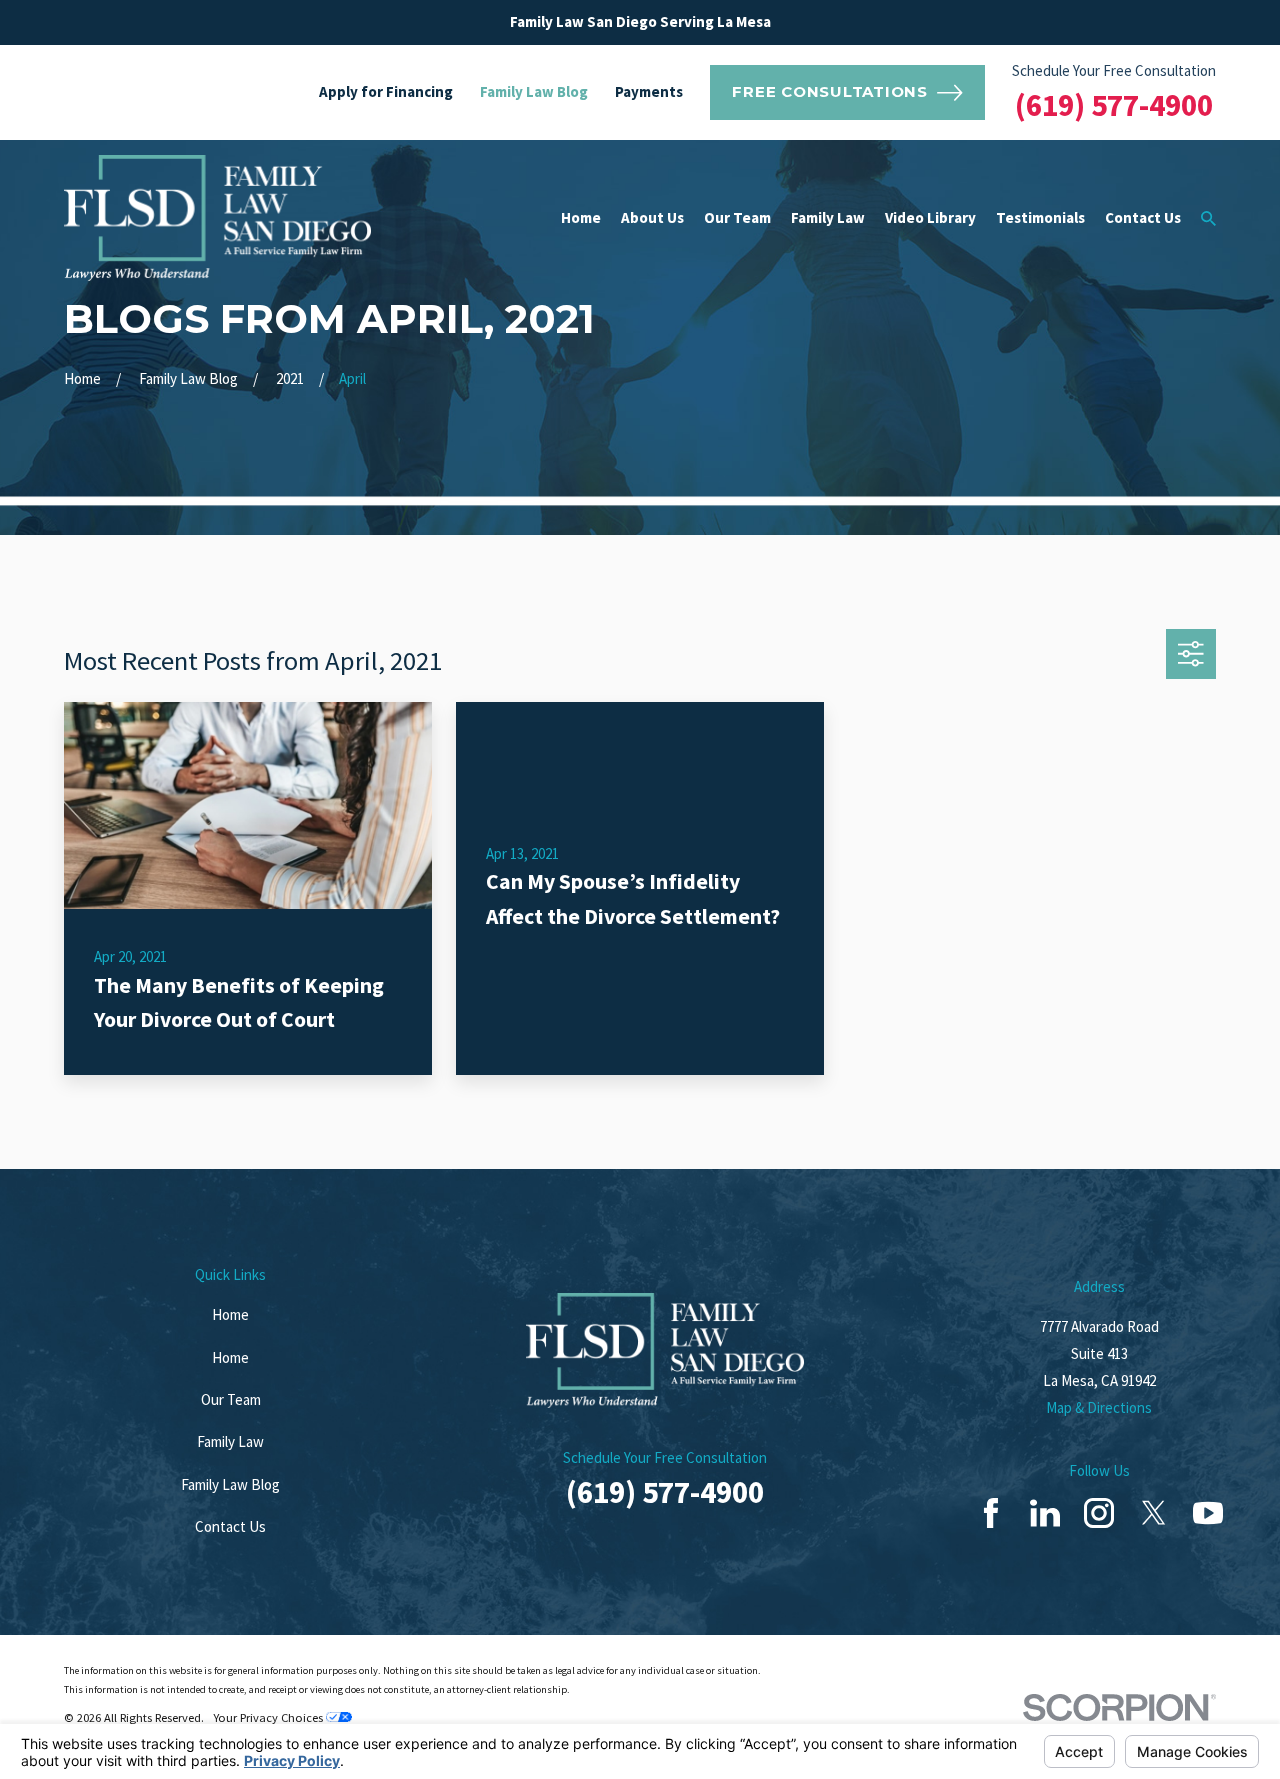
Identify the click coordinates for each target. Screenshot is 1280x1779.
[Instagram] (1099, 1513)
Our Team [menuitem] (737, 217)
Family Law (230, 1441)
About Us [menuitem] (652, 217)
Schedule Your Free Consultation (1114, 70)
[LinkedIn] (1045, 1513)
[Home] (217, 218)
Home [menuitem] (581, 217)
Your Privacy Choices (269, 1717)
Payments (649, 91)
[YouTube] (1208, 1513)
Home (230, 1314)
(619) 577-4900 (1114, 105)
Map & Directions (1099, 1407)
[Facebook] (991, 1513)
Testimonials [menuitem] (1040, 217)
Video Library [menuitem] (930, 217)
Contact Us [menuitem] (1143, 217)
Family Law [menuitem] (828, 217)
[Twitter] (1154, 1513)
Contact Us (230, 1526)
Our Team (231, 1399)
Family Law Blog (534, 91)
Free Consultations (830, 91)
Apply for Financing (386, 91)
